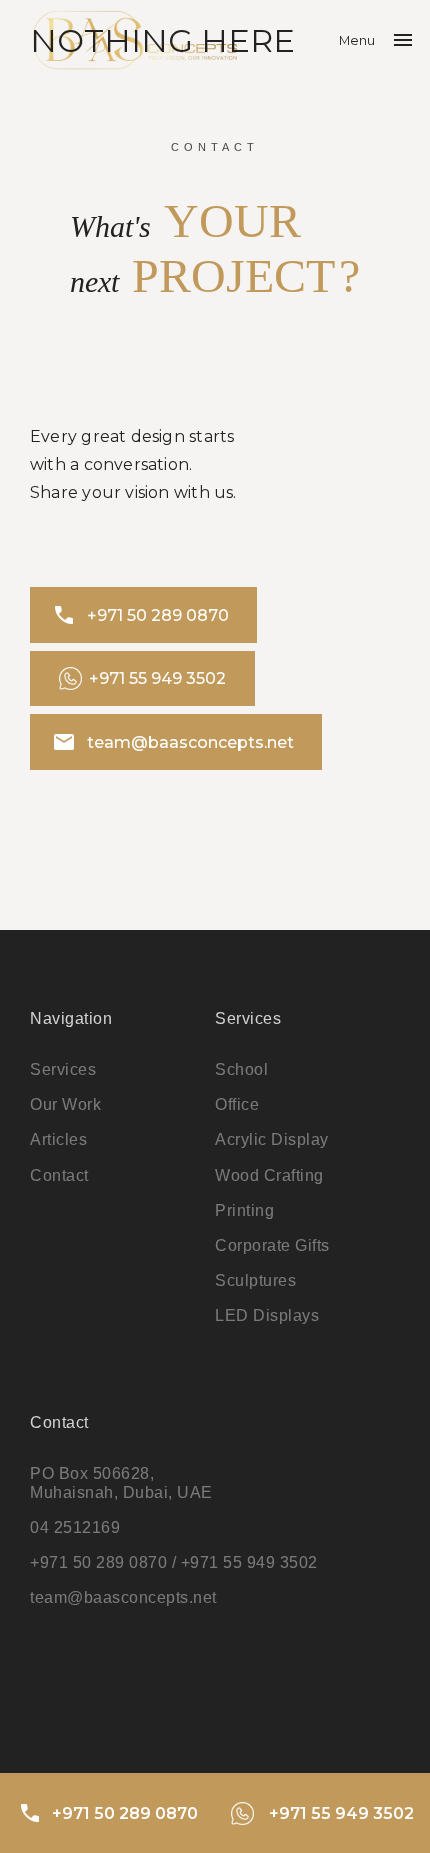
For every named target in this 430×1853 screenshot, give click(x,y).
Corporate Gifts (272, 1245)
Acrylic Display (272, 1139)
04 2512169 (75, 1527)
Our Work (65, 1104)
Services (63, 1069)
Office (237, 1104)
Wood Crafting (269, 1175)
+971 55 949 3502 (157, 678)
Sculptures (255, 1280)
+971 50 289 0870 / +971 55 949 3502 (174, 1562)
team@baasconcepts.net (172, 742)
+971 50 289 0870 (140, 615)
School (241, 1069)
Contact (59, 1175)
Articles (58, 1139)
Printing (244, 1210)
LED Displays (267, 1315)
